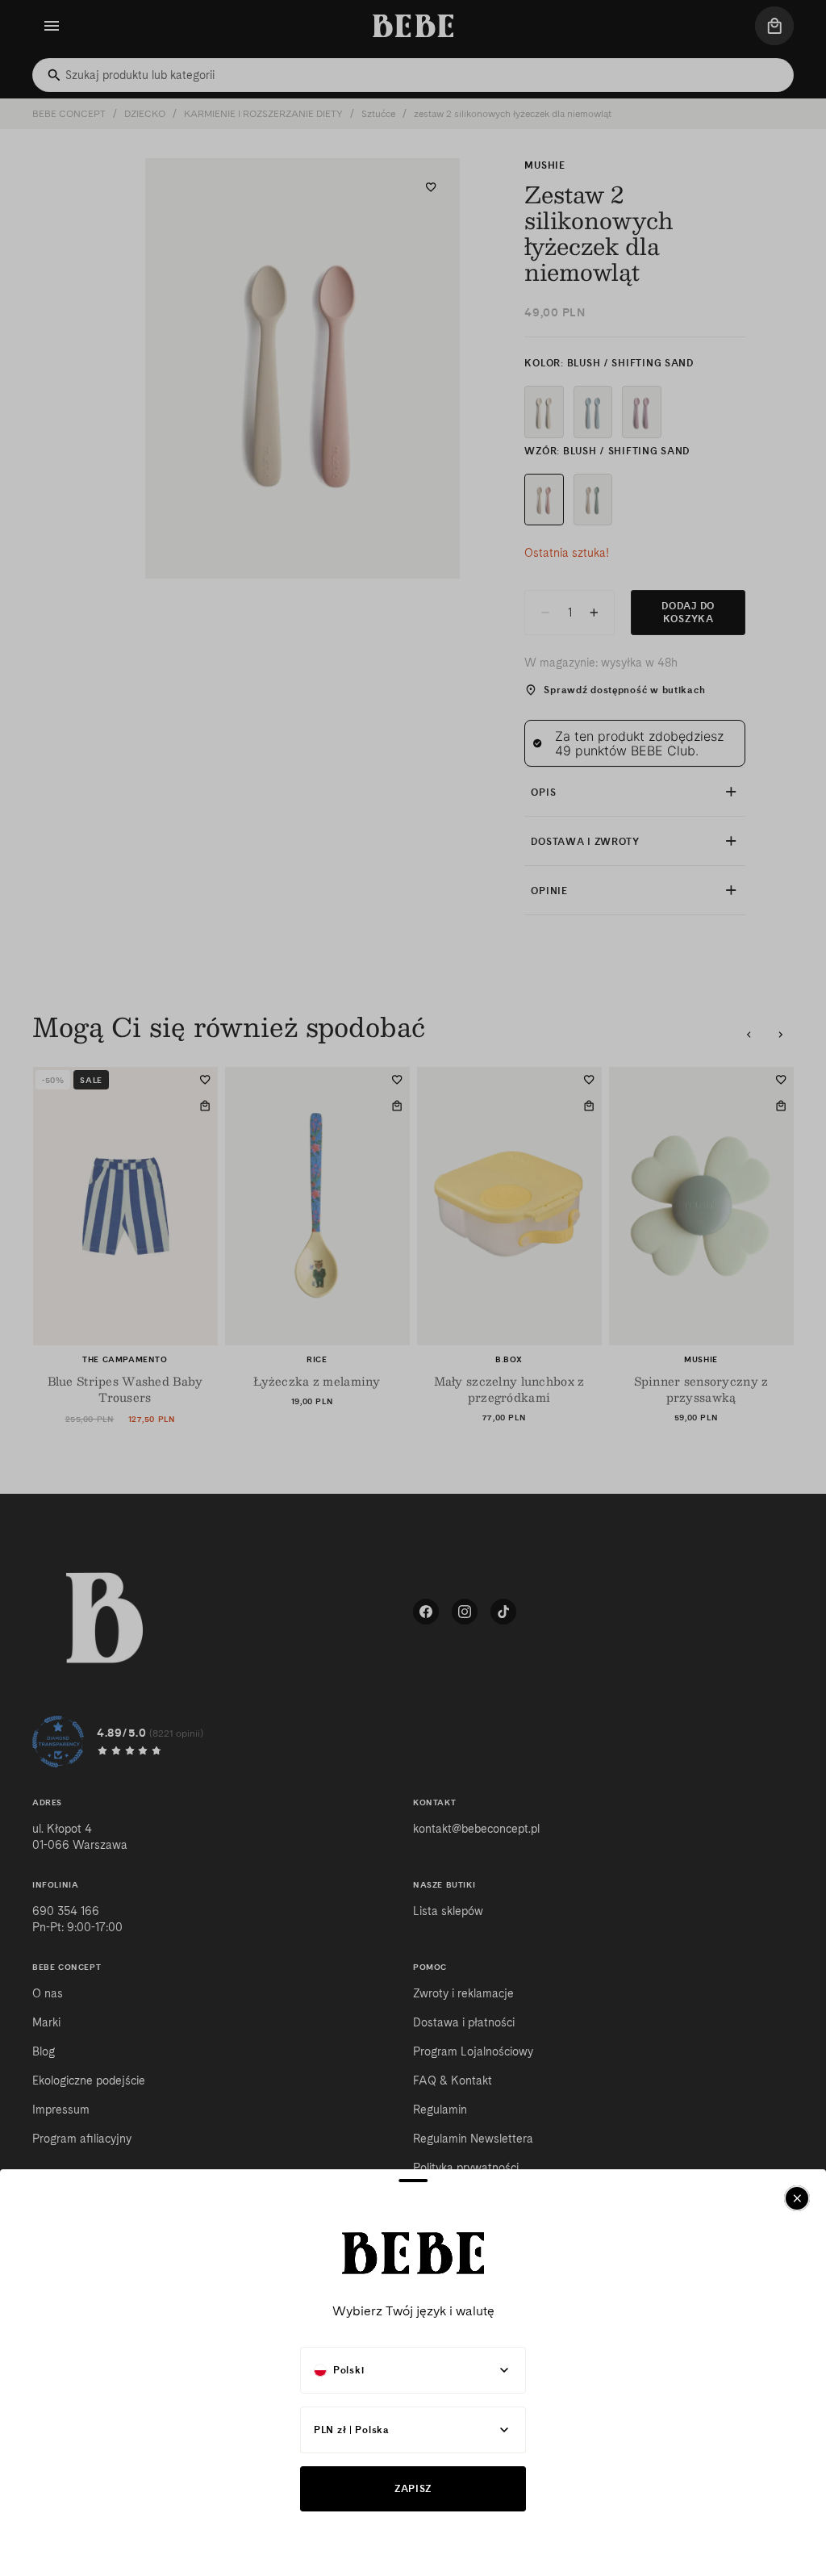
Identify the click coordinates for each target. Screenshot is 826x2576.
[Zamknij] (797, 2198)
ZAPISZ (413, 2488)
